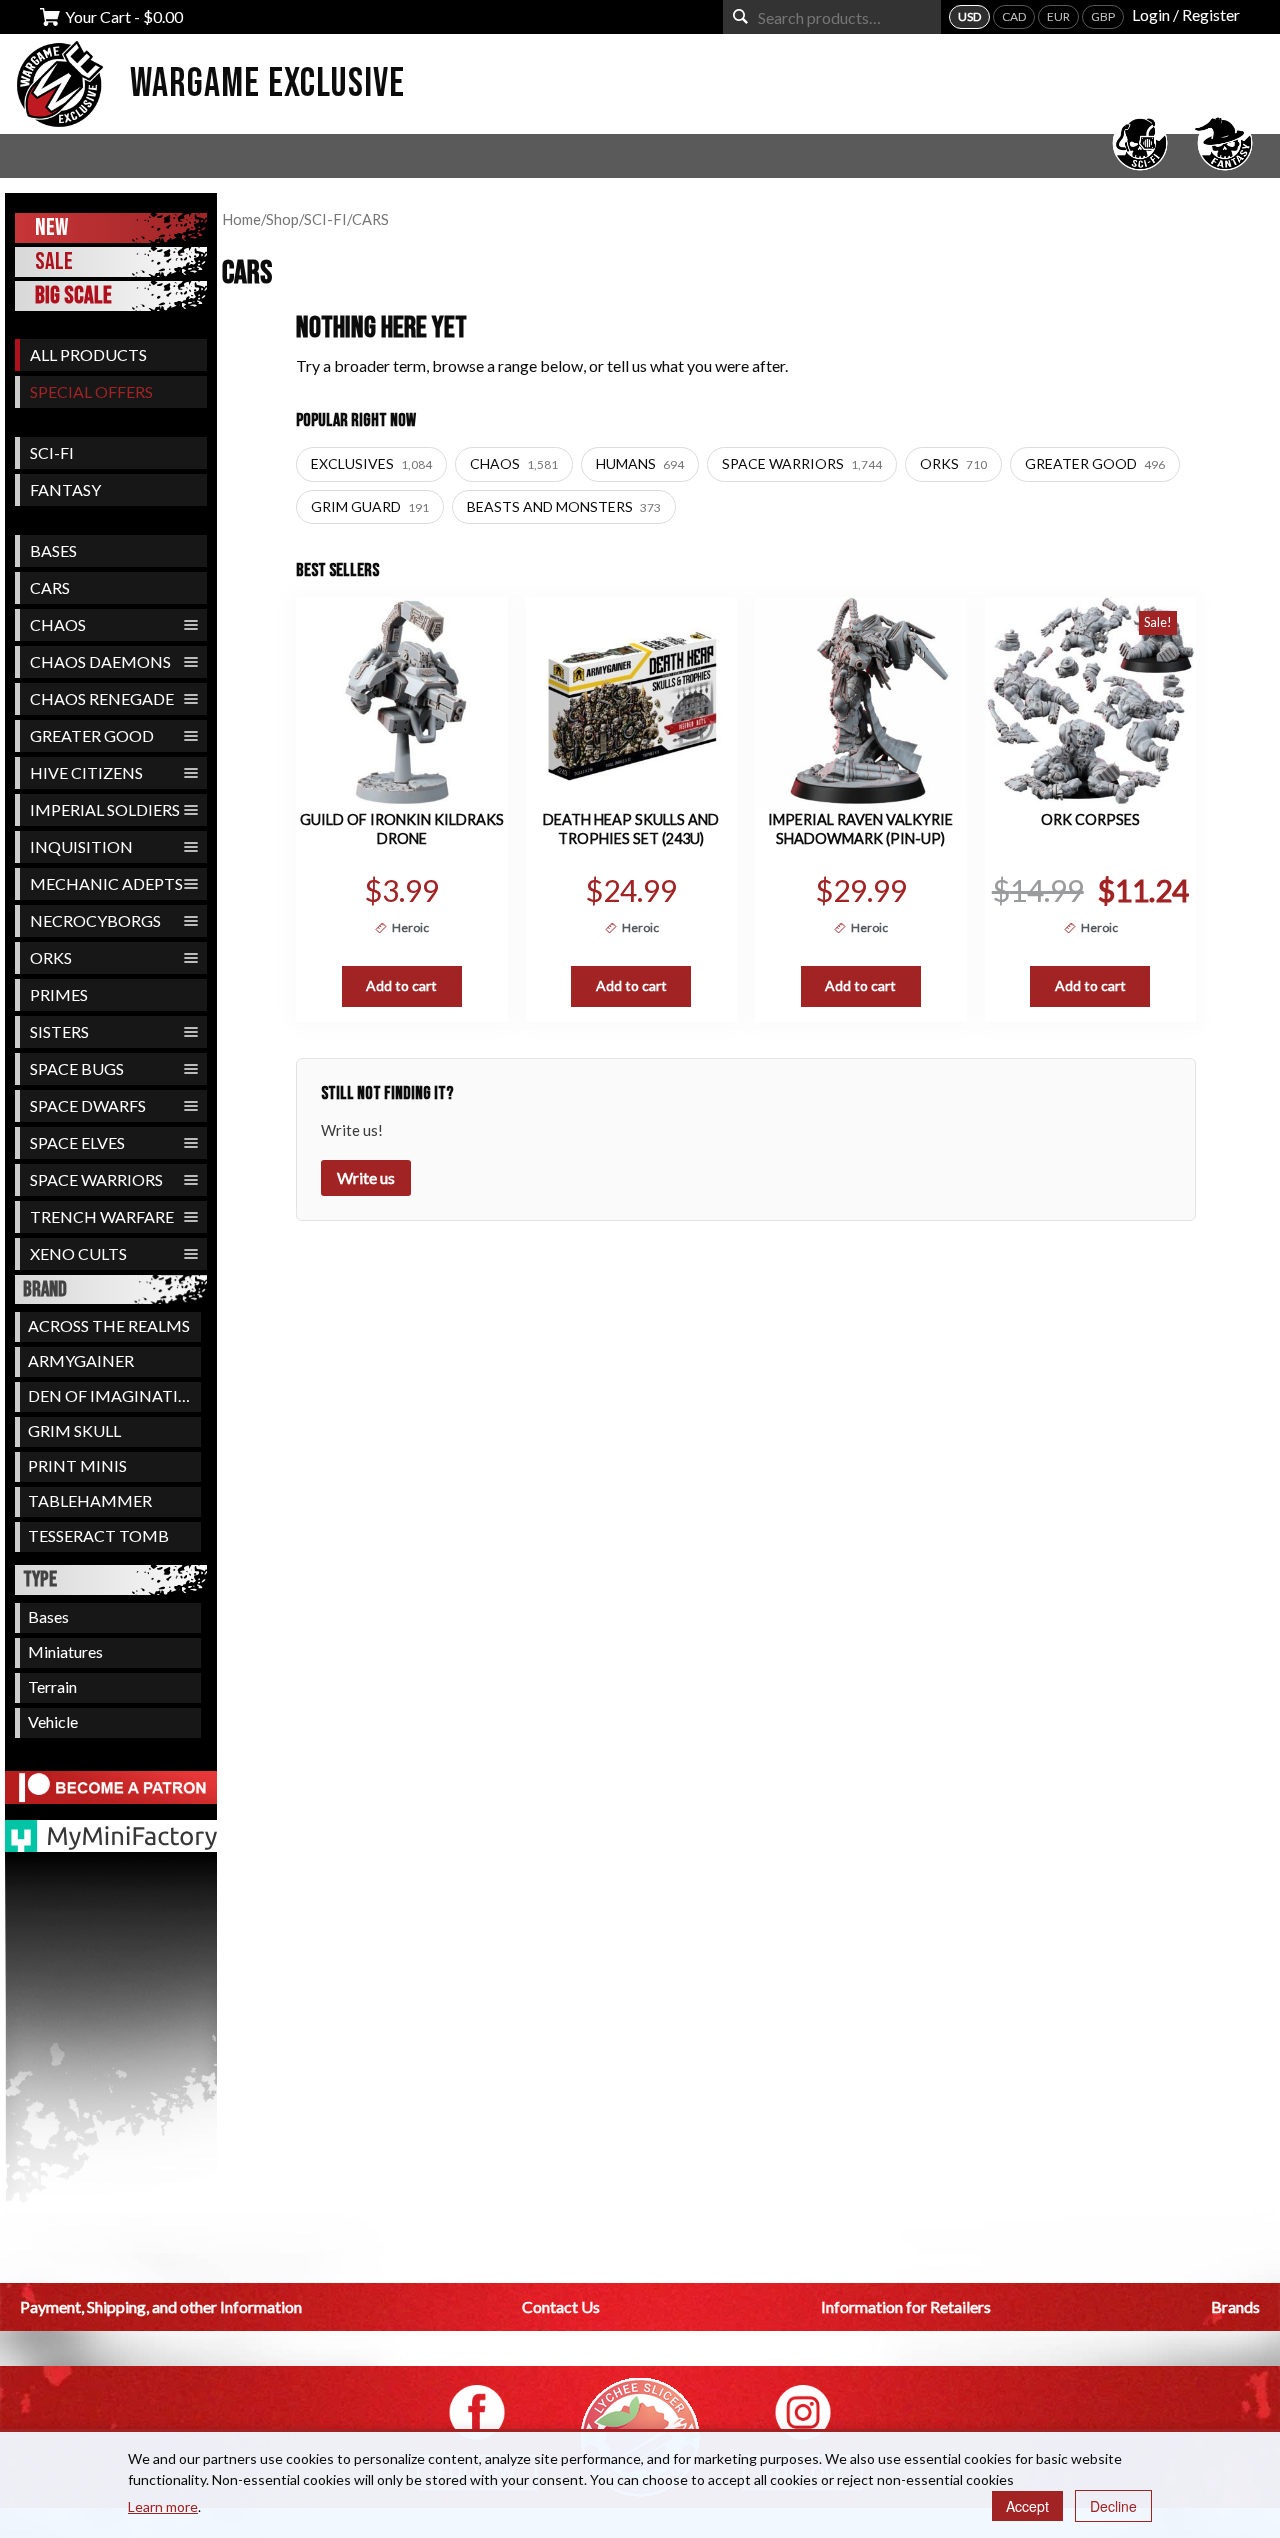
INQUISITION (81, 846)
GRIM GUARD (370, 506)
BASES (53, 550)
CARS (50, 587)
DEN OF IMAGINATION (114, 1395)
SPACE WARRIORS (96, 1179)
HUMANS (640, 463)
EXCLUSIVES (371, 463)
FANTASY (65, 489)
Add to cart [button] (401, 985)
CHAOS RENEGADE (102, 698)
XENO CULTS (78, 1253)
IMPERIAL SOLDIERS (105, 809)
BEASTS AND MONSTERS (564, 506)
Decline (1113, 2506)
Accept (1027, 2506)
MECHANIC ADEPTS (106, 883)
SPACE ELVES (77, 1142)
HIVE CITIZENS (86, 772)
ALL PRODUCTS (88, 354)
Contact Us (561, 2306)
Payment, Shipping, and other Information (161, 2306)
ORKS (51, 957)
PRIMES (59, 994)
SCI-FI (52, 452)
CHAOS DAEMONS (100, 661)
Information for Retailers (906, 2306)
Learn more (163, 2506)
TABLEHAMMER (90, 1500)
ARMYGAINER (81, 1360)
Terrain (52, 1686)
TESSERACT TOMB (98, 1535)
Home (241, 219)
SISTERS (59, 1031)
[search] (740, 16)
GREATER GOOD (92, 735)
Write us (366, 1177)
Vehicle (53, 1721)
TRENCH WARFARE (102, 1216)
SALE (54, 261)
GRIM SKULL (74, 1430)
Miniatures (65, 1651)
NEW (51, 227)
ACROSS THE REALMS (109, 1325)
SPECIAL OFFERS (91, 391)
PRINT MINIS (77, 1465)
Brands (1235, 2306)
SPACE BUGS (77, 1068)
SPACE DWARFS (88, 1105)
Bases (48, 1616)
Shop (282, 219)
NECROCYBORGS (95, 920)
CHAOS (58, 624)
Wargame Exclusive (267, 84)
